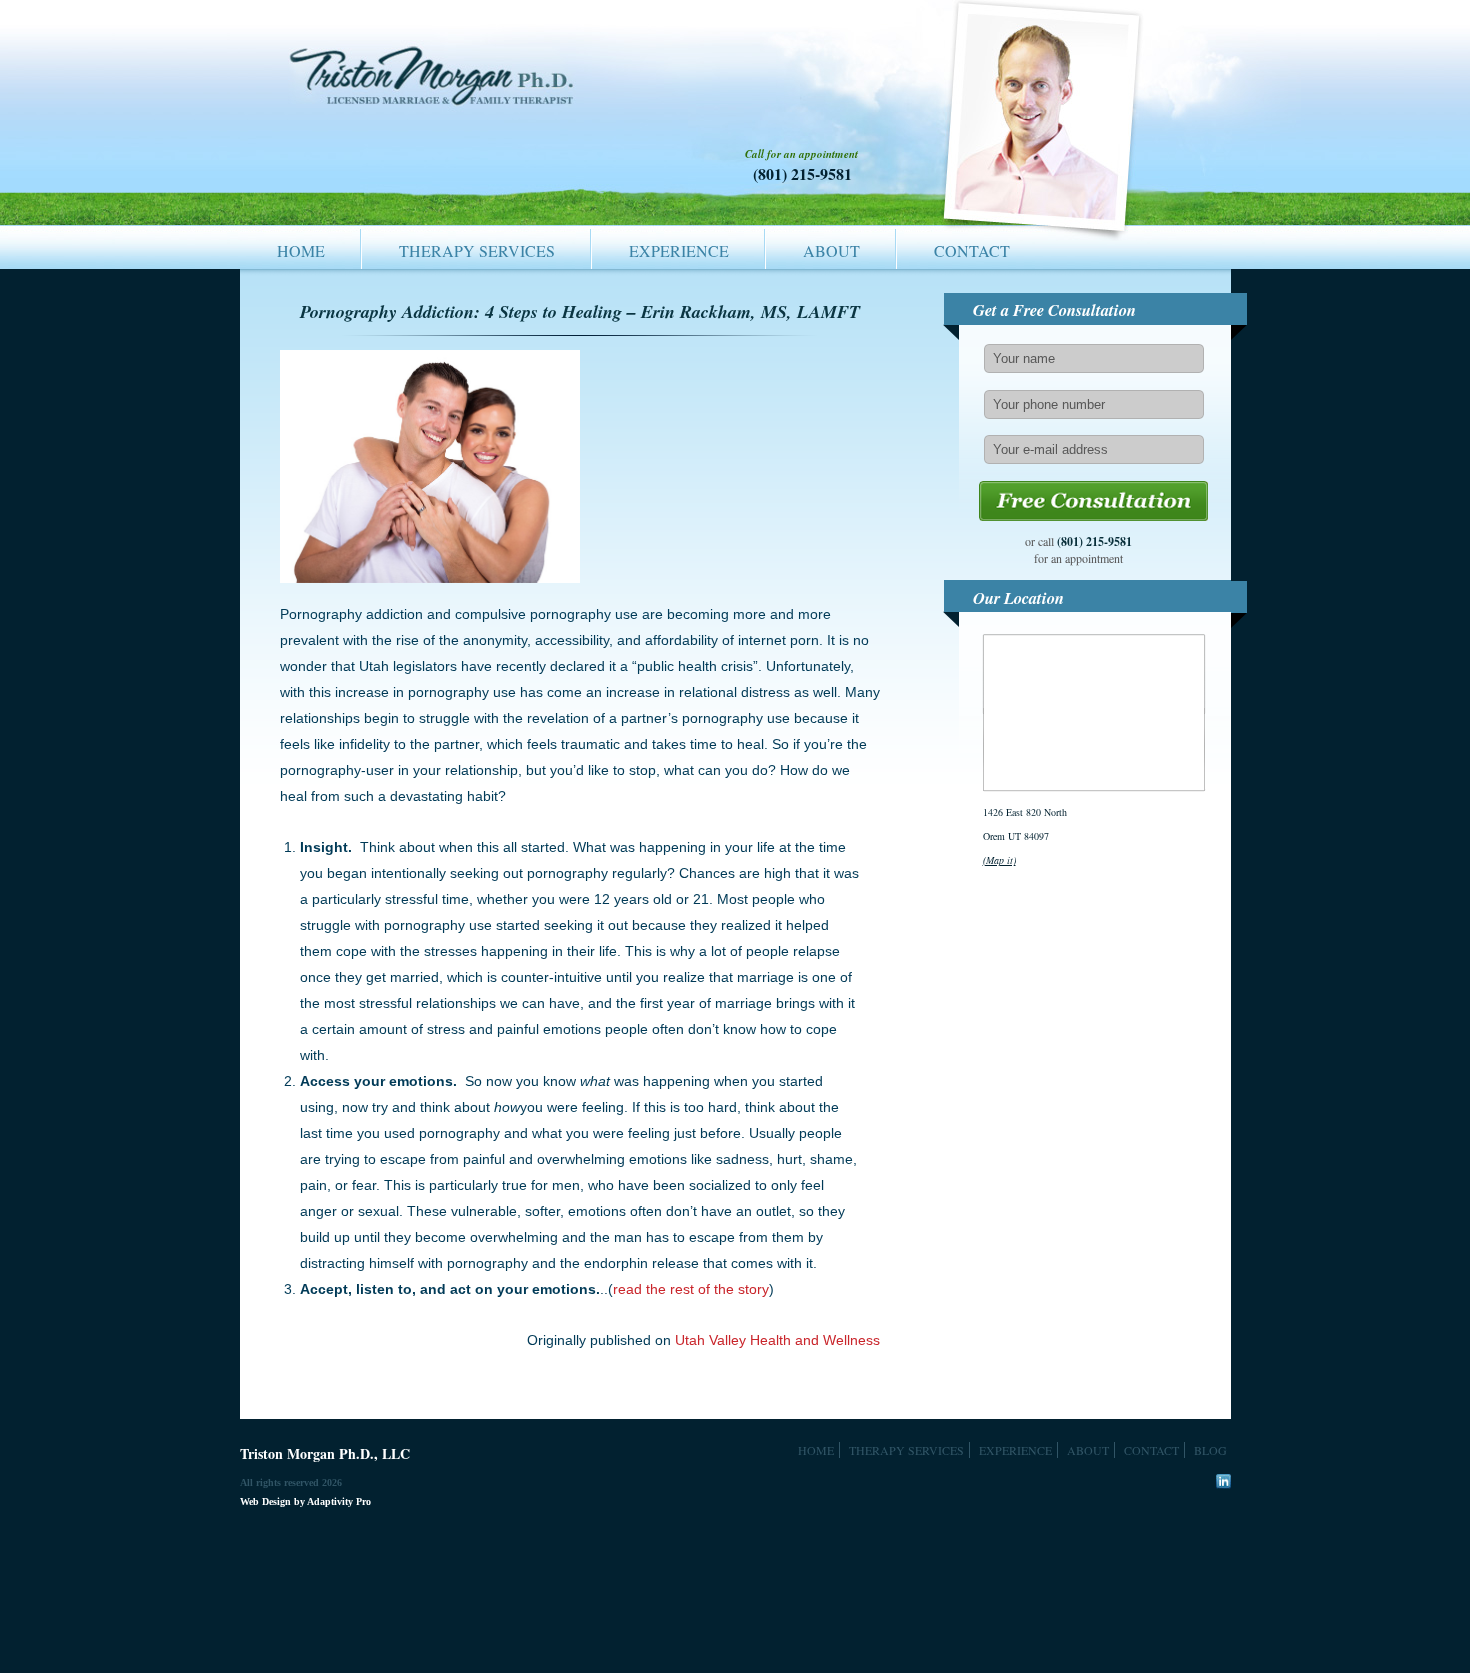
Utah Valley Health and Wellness (777, 1340)
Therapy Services (477, 250)
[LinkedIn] (1223, 1481)
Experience (679, 250)
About (831, 250)
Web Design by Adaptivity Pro (305, 1501)
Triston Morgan (435, 87)
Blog (1210, 1450)
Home (301, 250)
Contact (972, 250)
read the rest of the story (691, 1289)
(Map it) (999, 860)
